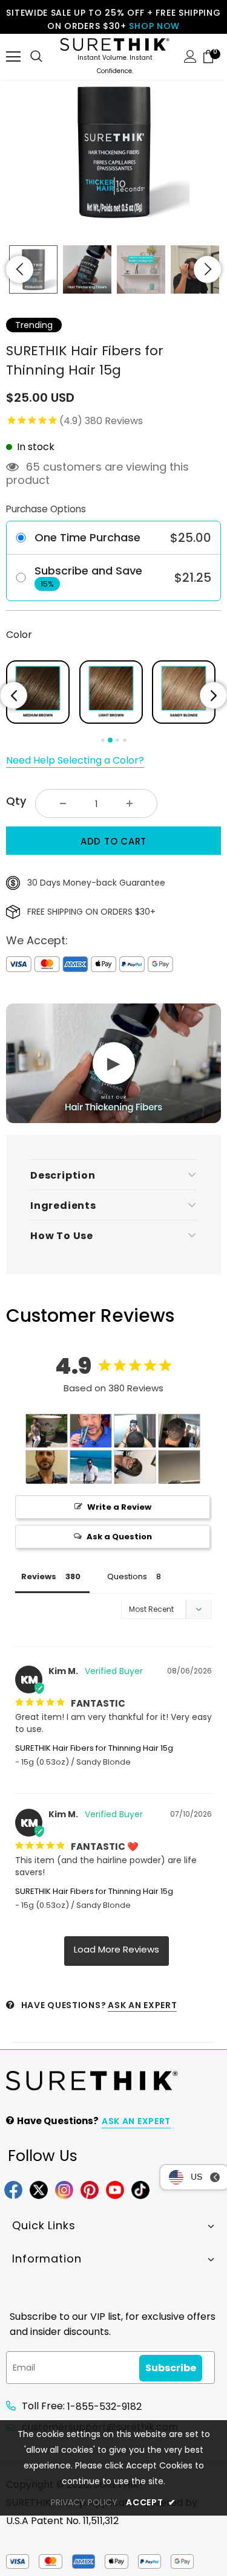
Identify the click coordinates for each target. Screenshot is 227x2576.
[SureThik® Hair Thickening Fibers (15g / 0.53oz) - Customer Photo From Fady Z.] (47, 1467)
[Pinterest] (90, 2189)
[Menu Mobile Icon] (13, 57)
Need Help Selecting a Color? (75, 760)
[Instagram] (64, 2189)
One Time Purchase (87, 538)
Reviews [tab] (39, 1576)
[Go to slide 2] (110, 740)
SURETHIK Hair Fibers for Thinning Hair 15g (94, 1748)
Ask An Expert (142, 2005)
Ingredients (63, 1206)
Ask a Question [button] (119, 1537)
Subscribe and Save (88, 571)
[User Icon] (190, 56)
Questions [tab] (127, 1576)
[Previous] (14, 696)
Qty (16, 801)
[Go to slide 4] (125, 740)
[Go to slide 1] (103, 740)
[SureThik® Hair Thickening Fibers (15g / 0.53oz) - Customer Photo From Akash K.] (179, 1467)
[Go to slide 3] (117, 740)
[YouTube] (115, 2189)
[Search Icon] (36, 57)
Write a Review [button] (119, 1507)
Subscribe (171, 2368)
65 (33, 467)
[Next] (213, 696)
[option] (113, 152)
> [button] (117, 1951)
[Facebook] (13, 2189)
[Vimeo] (140, 2189)
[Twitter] (39, 2189)
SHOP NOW (154, 26)
